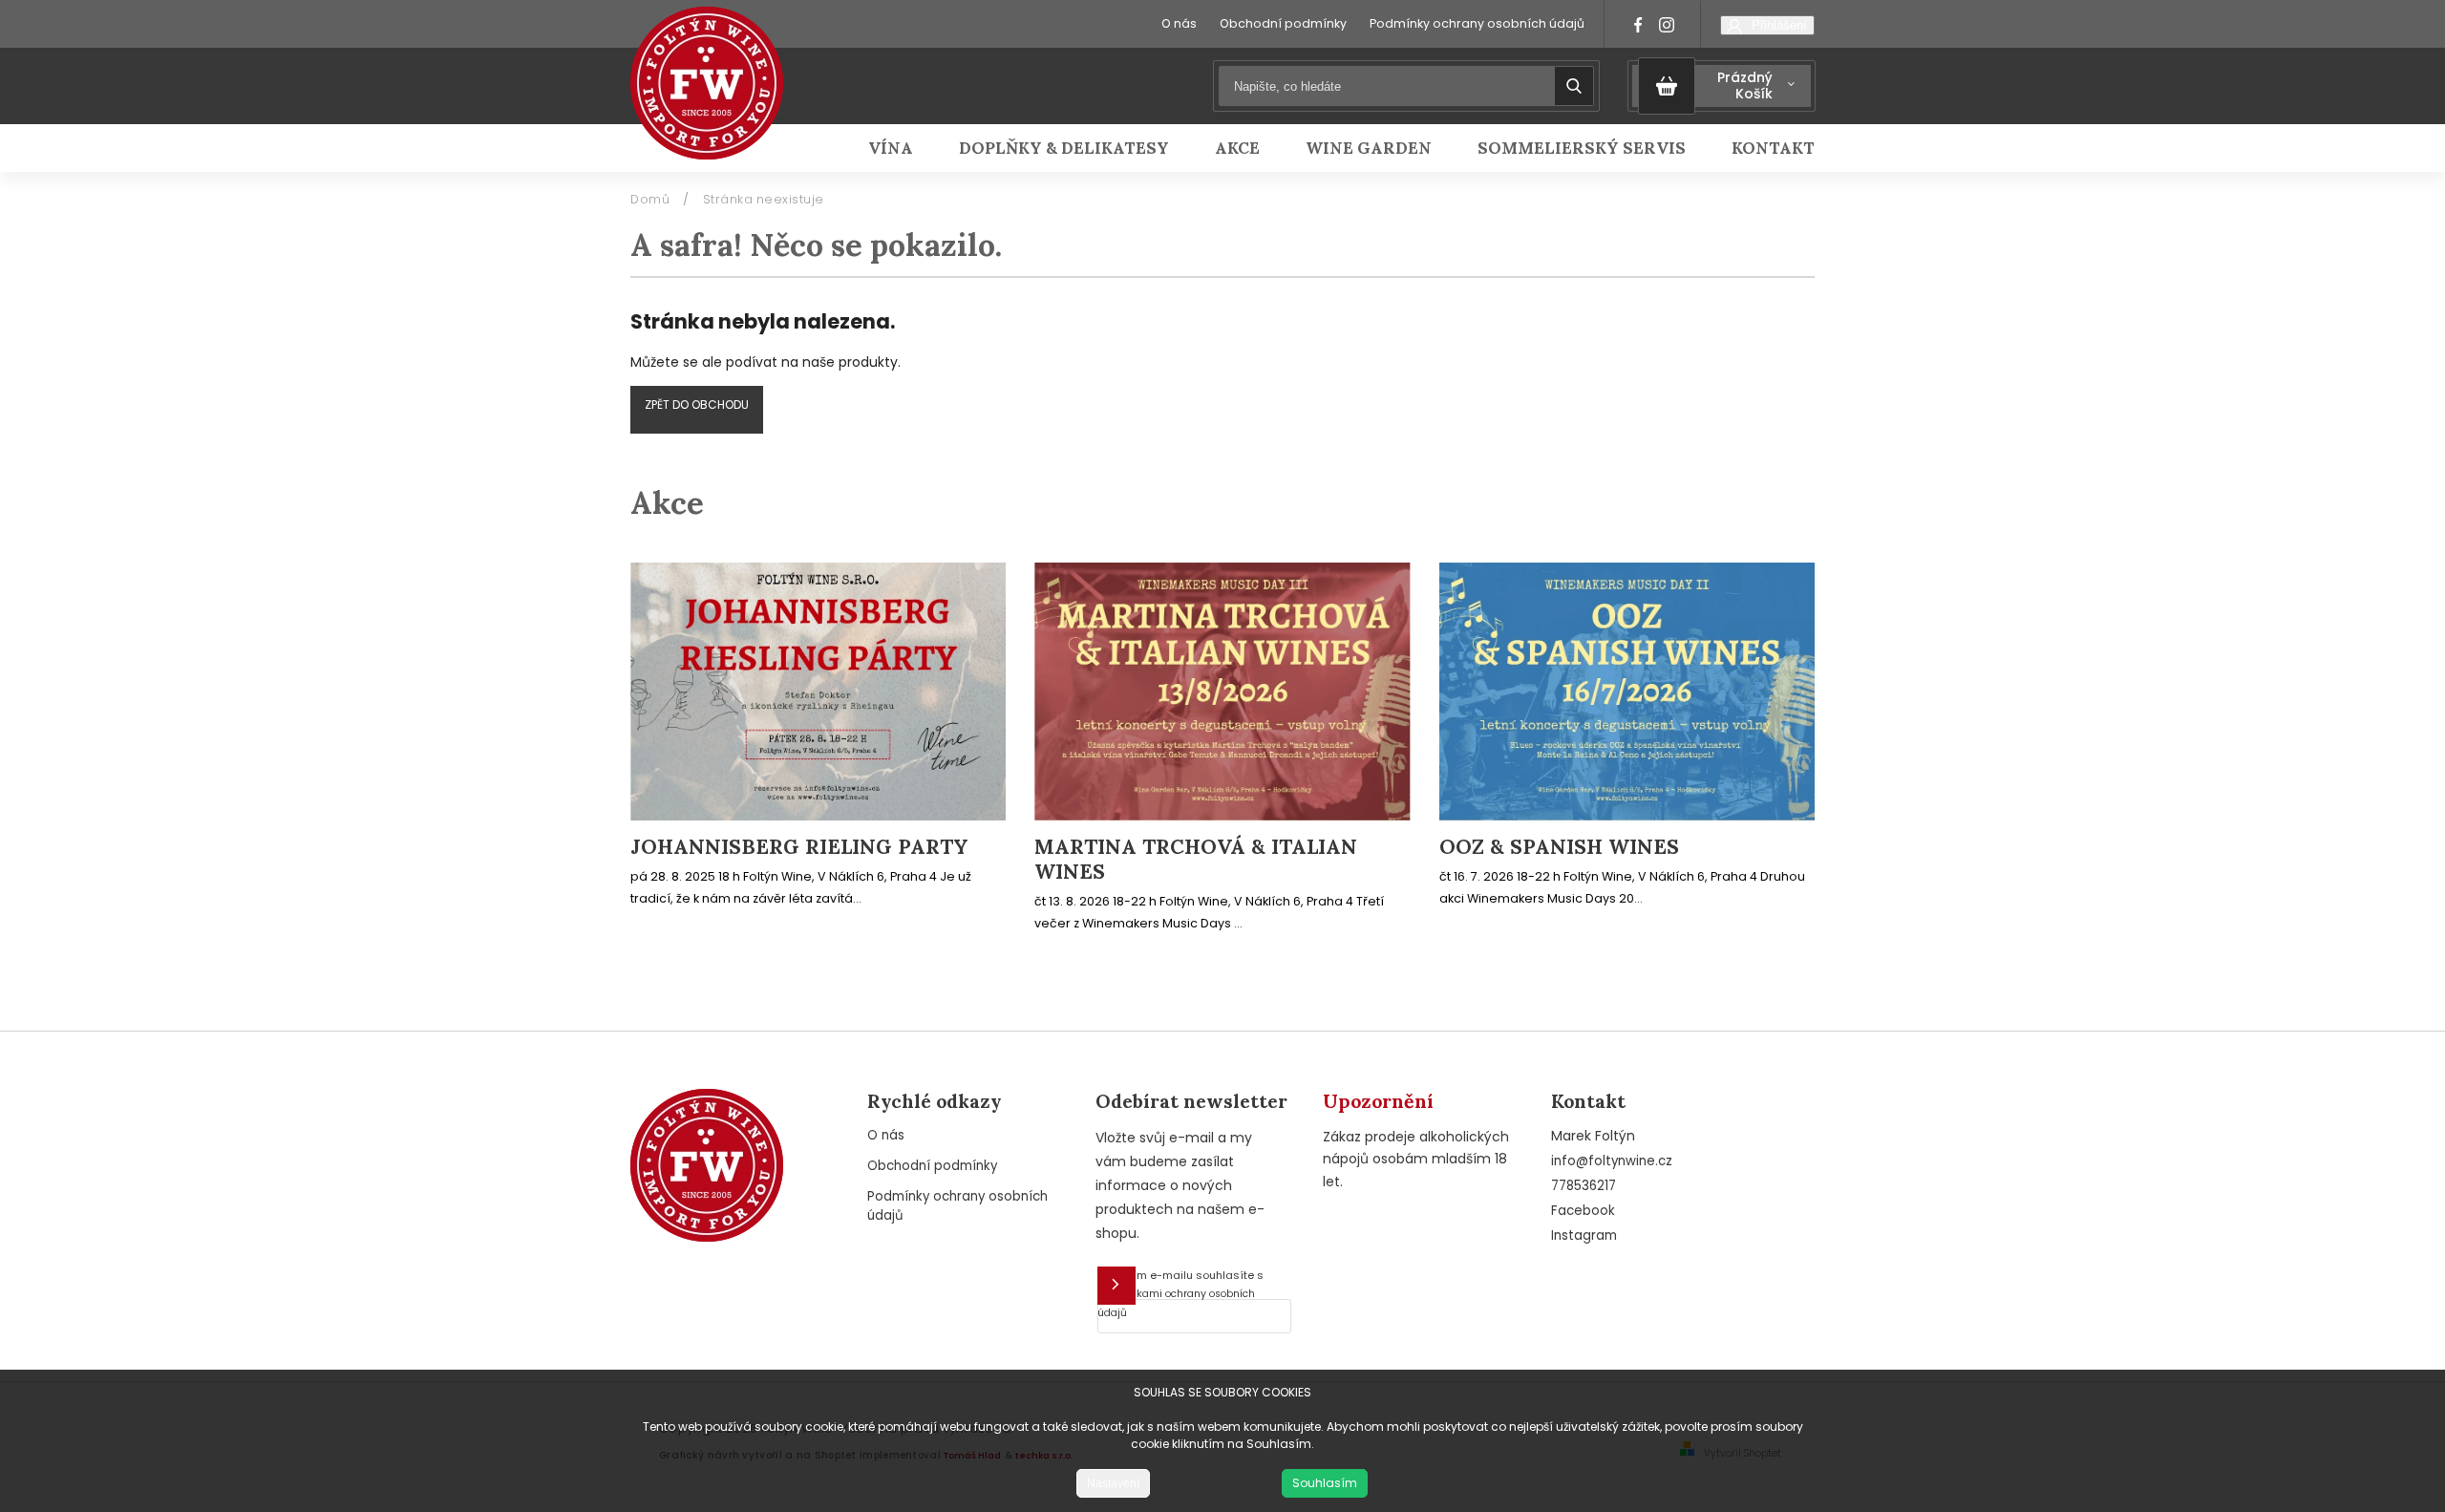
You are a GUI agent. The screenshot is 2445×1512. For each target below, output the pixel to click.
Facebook (1583, 1211)
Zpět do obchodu (697, 405)
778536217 (1584, 1186)
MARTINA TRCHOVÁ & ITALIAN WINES (1196, 860)
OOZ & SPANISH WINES (1559, 847)
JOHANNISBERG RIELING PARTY (799, 847)
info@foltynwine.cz (1612, 1161)
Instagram (1584, 1235)
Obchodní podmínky (1283, 23)
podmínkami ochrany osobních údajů (1176, 1303)
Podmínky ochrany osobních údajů (1477, 23)
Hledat (1574, 86)
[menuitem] (902, 148)
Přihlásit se (1116, 1286)
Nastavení (1113, 1483)
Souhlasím (1325, 1483)
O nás (1179, 23)
